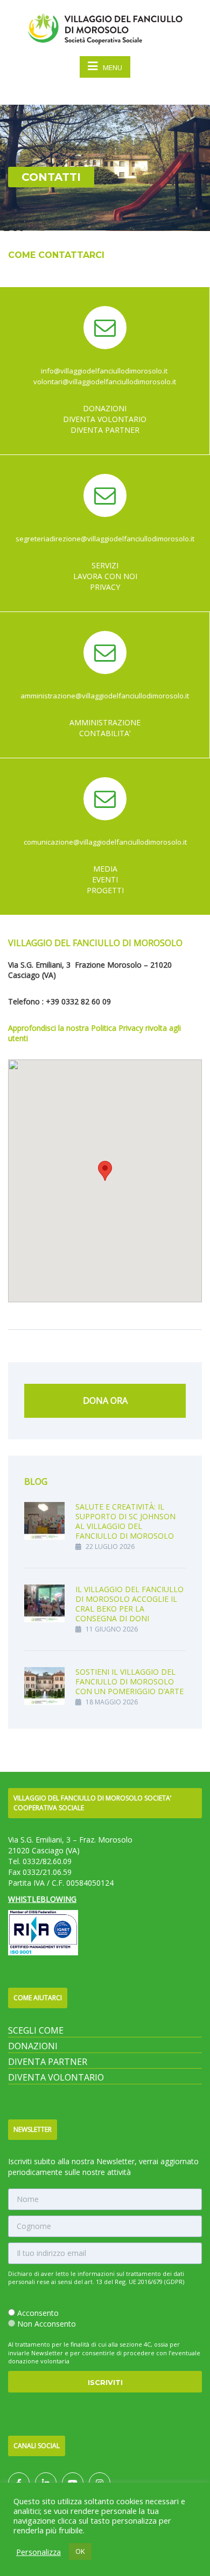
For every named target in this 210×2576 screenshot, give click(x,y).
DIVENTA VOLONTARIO (56, 2077)
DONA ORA (105, 1401)
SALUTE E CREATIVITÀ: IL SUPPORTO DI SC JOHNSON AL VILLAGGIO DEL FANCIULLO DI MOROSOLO (125, 1521)
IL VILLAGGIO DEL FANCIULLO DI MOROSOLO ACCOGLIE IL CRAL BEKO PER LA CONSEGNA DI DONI (129, 1604)
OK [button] (80, 2551)
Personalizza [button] (38, 2552)
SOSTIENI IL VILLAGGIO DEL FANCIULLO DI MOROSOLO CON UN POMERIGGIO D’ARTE (129, 1681)
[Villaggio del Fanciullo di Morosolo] (105, 27)
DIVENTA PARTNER (48, 2062)
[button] (105, 1171)
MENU (113, 67)
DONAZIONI (33, 2046)
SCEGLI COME (36, 2030)
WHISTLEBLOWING (42, 1899)
